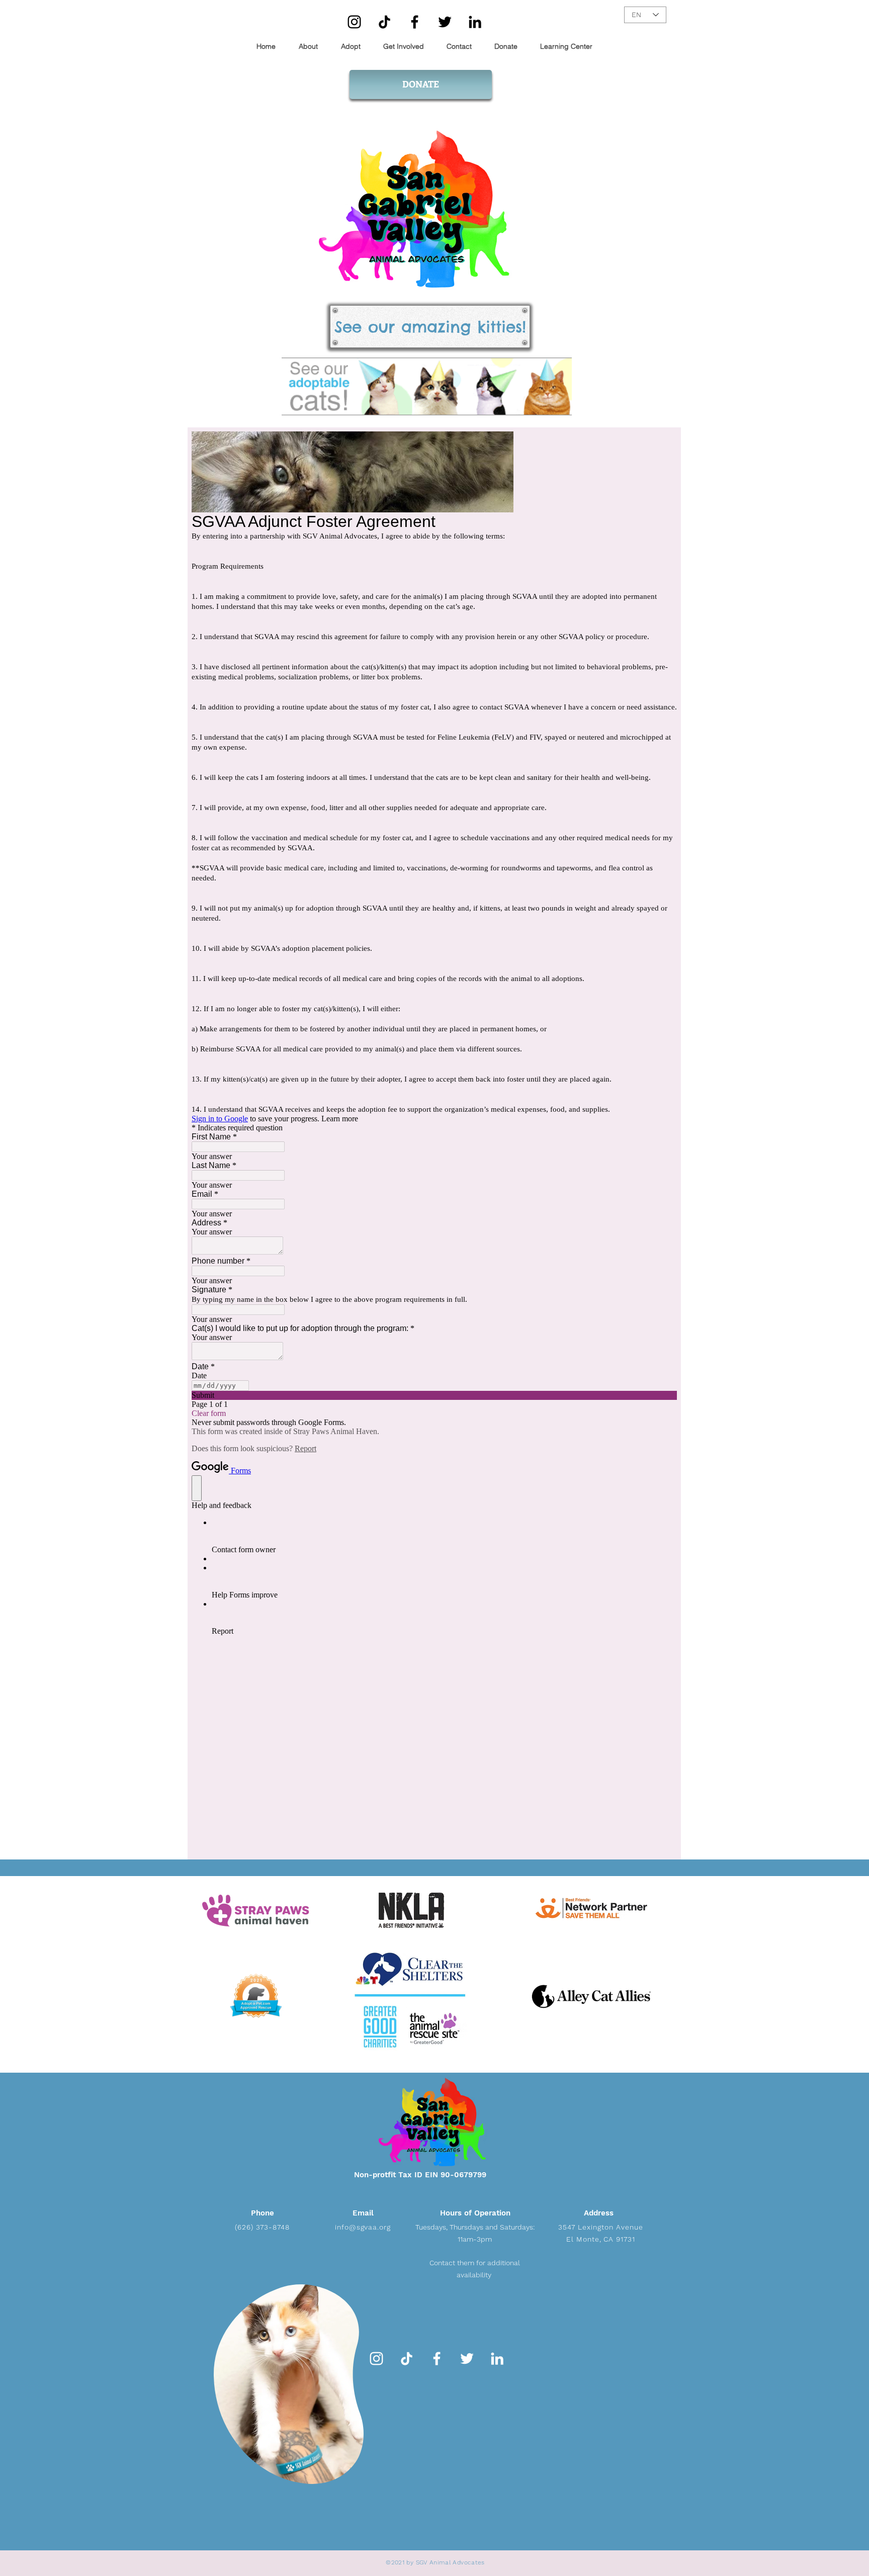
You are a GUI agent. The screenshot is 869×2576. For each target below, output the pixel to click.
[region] (293, 2380)
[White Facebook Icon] (437, 2359)
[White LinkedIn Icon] (497, 2359)
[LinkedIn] (475, 22)
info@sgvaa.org (363, 2227)
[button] (400, 47)
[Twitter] (445, 22)
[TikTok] (384, 22)
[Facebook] (415, 22)
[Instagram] (354, 22)
